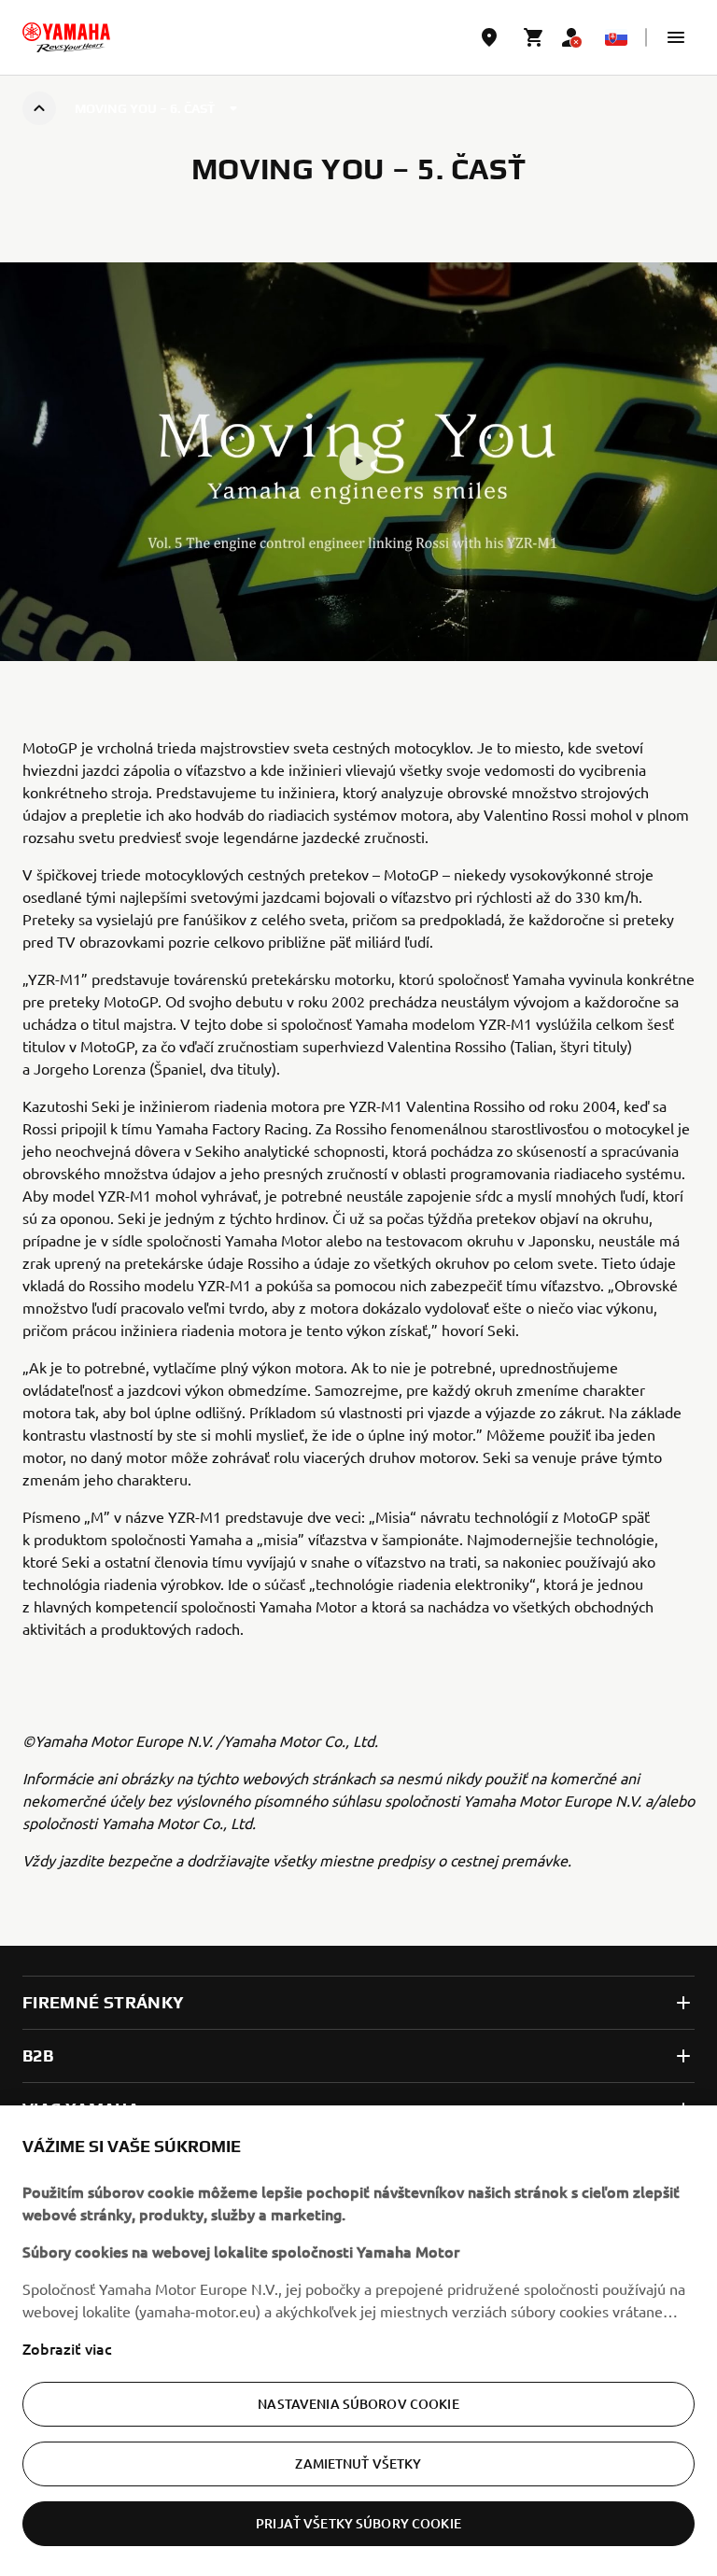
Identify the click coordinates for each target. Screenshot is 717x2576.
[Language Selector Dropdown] (616, 37)
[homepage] (66, 37)
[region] (358, 2341)
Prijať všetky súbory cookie (358, 2523)
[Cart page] (534, 37)
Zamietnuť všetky (358, 2463)
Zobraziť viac (67, 2348)
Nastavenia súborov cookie (358, 2404)
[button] (676, 37)
